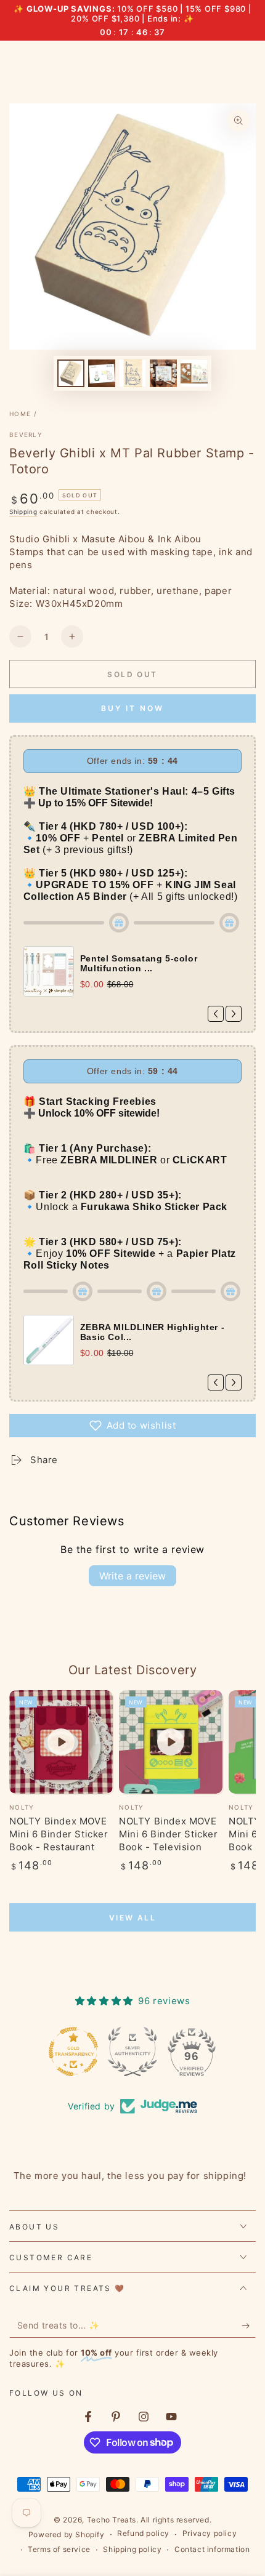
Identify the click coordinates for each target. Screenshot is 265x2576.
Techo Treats (112, 2520)
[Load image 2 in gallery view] (102, 373)
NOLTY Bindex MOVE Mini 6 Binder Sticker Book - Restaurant (59, 1834)
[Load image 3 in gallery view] (132, 373)
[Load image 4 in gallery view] (163, 373)
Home (20, 414)
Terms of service (59, 2549)
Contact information (212, 2549)
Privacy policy (210, 2533)
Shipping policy (132, 2549)
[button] (132, 1426)
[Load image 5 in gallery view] (194, 373)
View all (132, 1918)
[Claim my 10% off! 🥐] (249, 2325)
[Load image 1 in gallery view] (71, 373)
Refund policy (143, 2533)
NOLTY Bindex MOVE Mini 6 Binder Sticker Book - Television (169, 1834)
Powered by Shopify (67, 2534)
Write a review (132, 1576)
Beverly (26, 435)
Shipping (23, 512)
